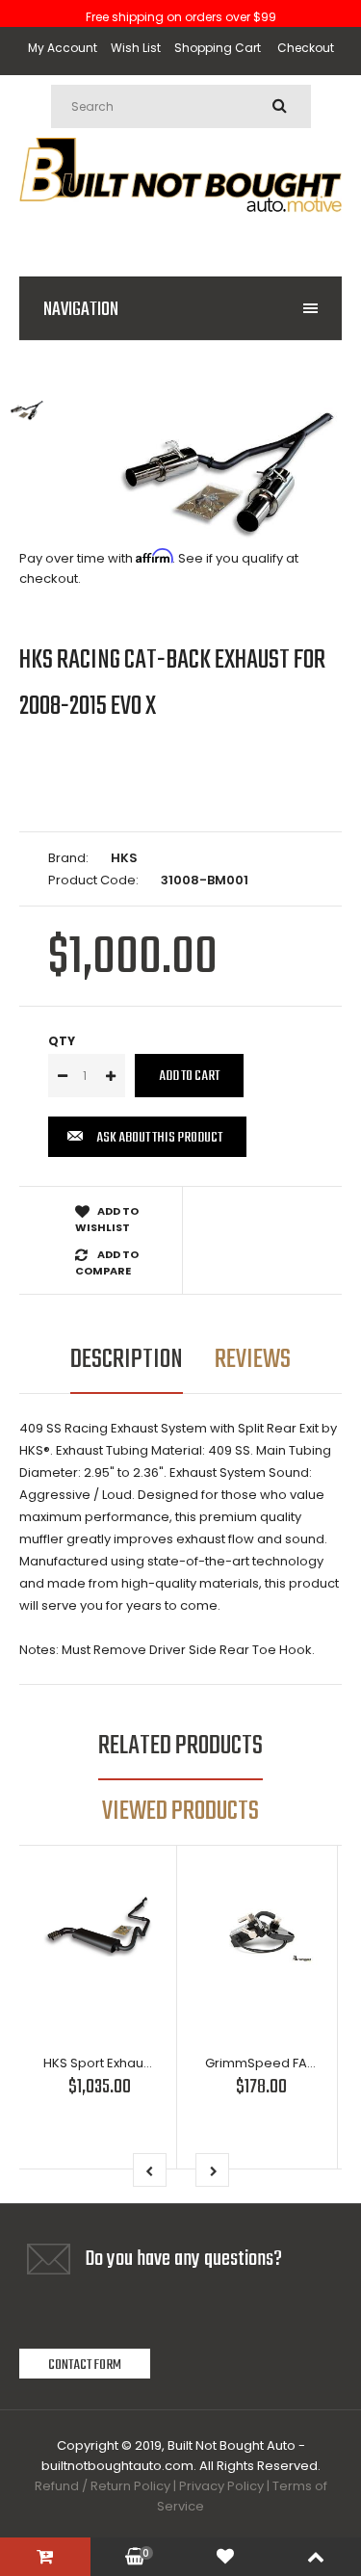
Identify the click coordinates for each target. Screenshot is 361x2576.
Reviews (253, 1360)
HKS (124, 858)
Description (127, 1360)
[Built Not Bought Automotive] (180, 233)
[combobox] (181, 106)
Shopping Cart (218, 48)
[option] (229, 474)
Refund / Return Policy (103, 2486)
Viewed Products (180, 1812)
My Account (63, 48)
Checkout (306, 48)
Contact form (85, 2365)
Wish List (136, 48)
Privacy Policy (221, 2486)
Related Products (180, 1746)
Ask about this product (159, 1138)
